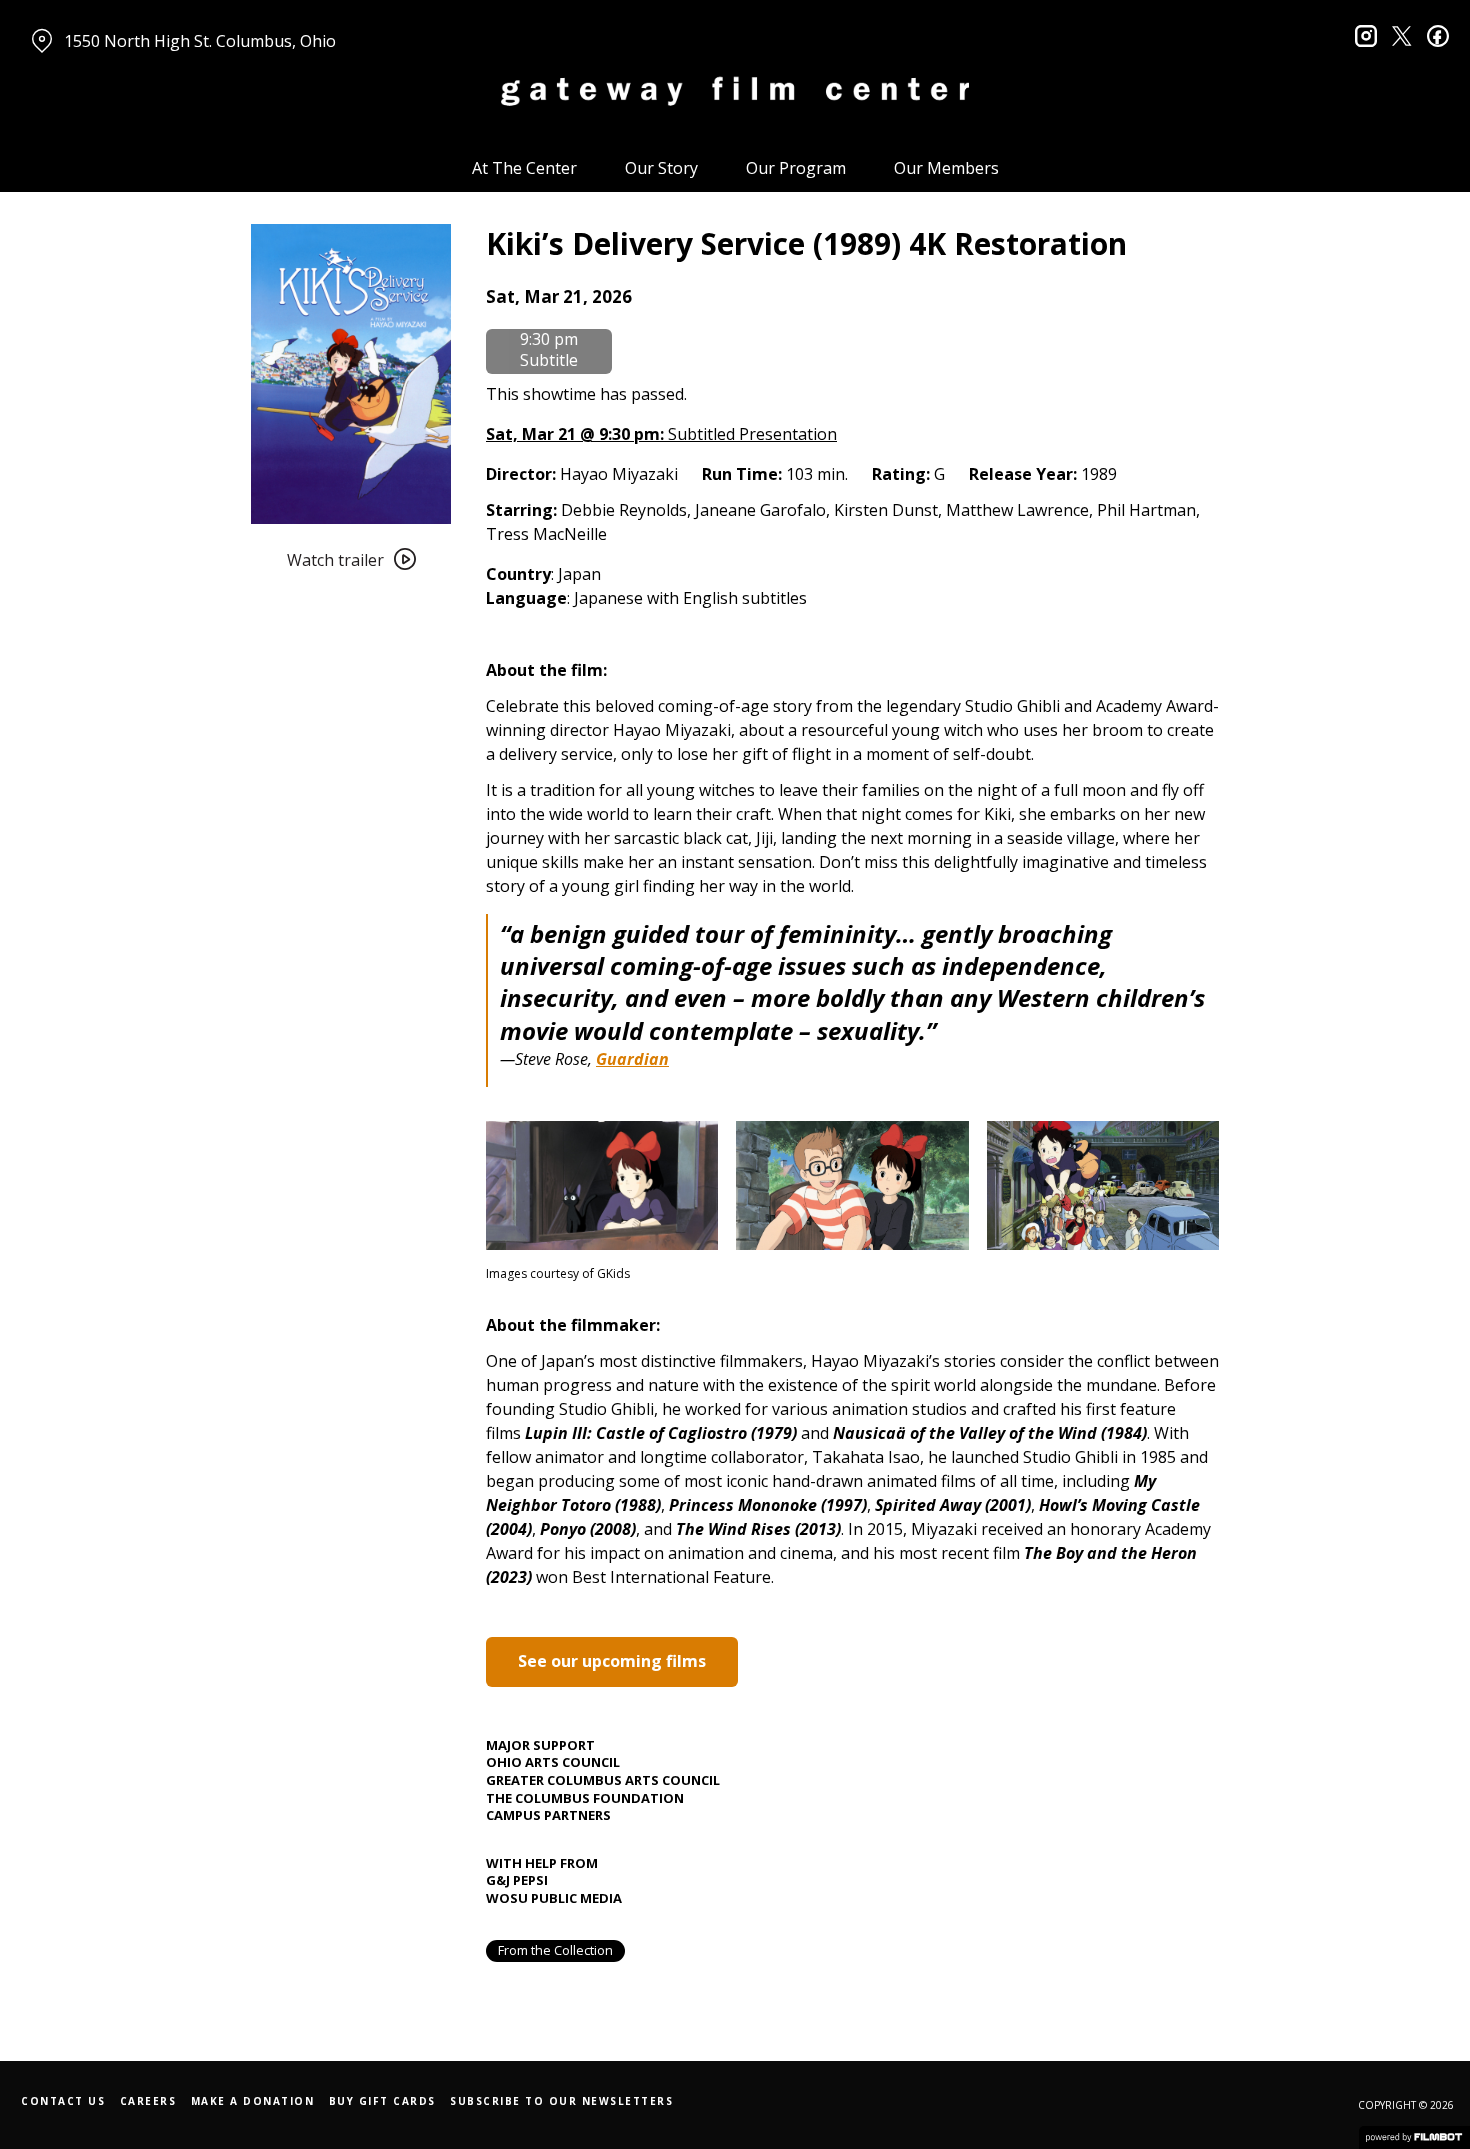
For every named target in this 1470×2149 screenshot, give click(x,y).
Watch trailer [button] (335, 560)
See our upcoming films (612, 1661)
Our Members (946, 168)
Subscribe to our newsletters (561, 2101)
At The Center (524, 168)
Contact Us (63, 2101)
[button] (559, 297)
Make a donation (253, 2101)
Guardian (632, 1059)
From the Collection (555, 1950)
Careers (148, 2101)
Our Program (796, 168)
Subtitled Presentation (661, 434)
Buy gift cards (382, 2101)
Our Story (661, 168)
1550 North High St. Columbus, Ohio (200, 41)
